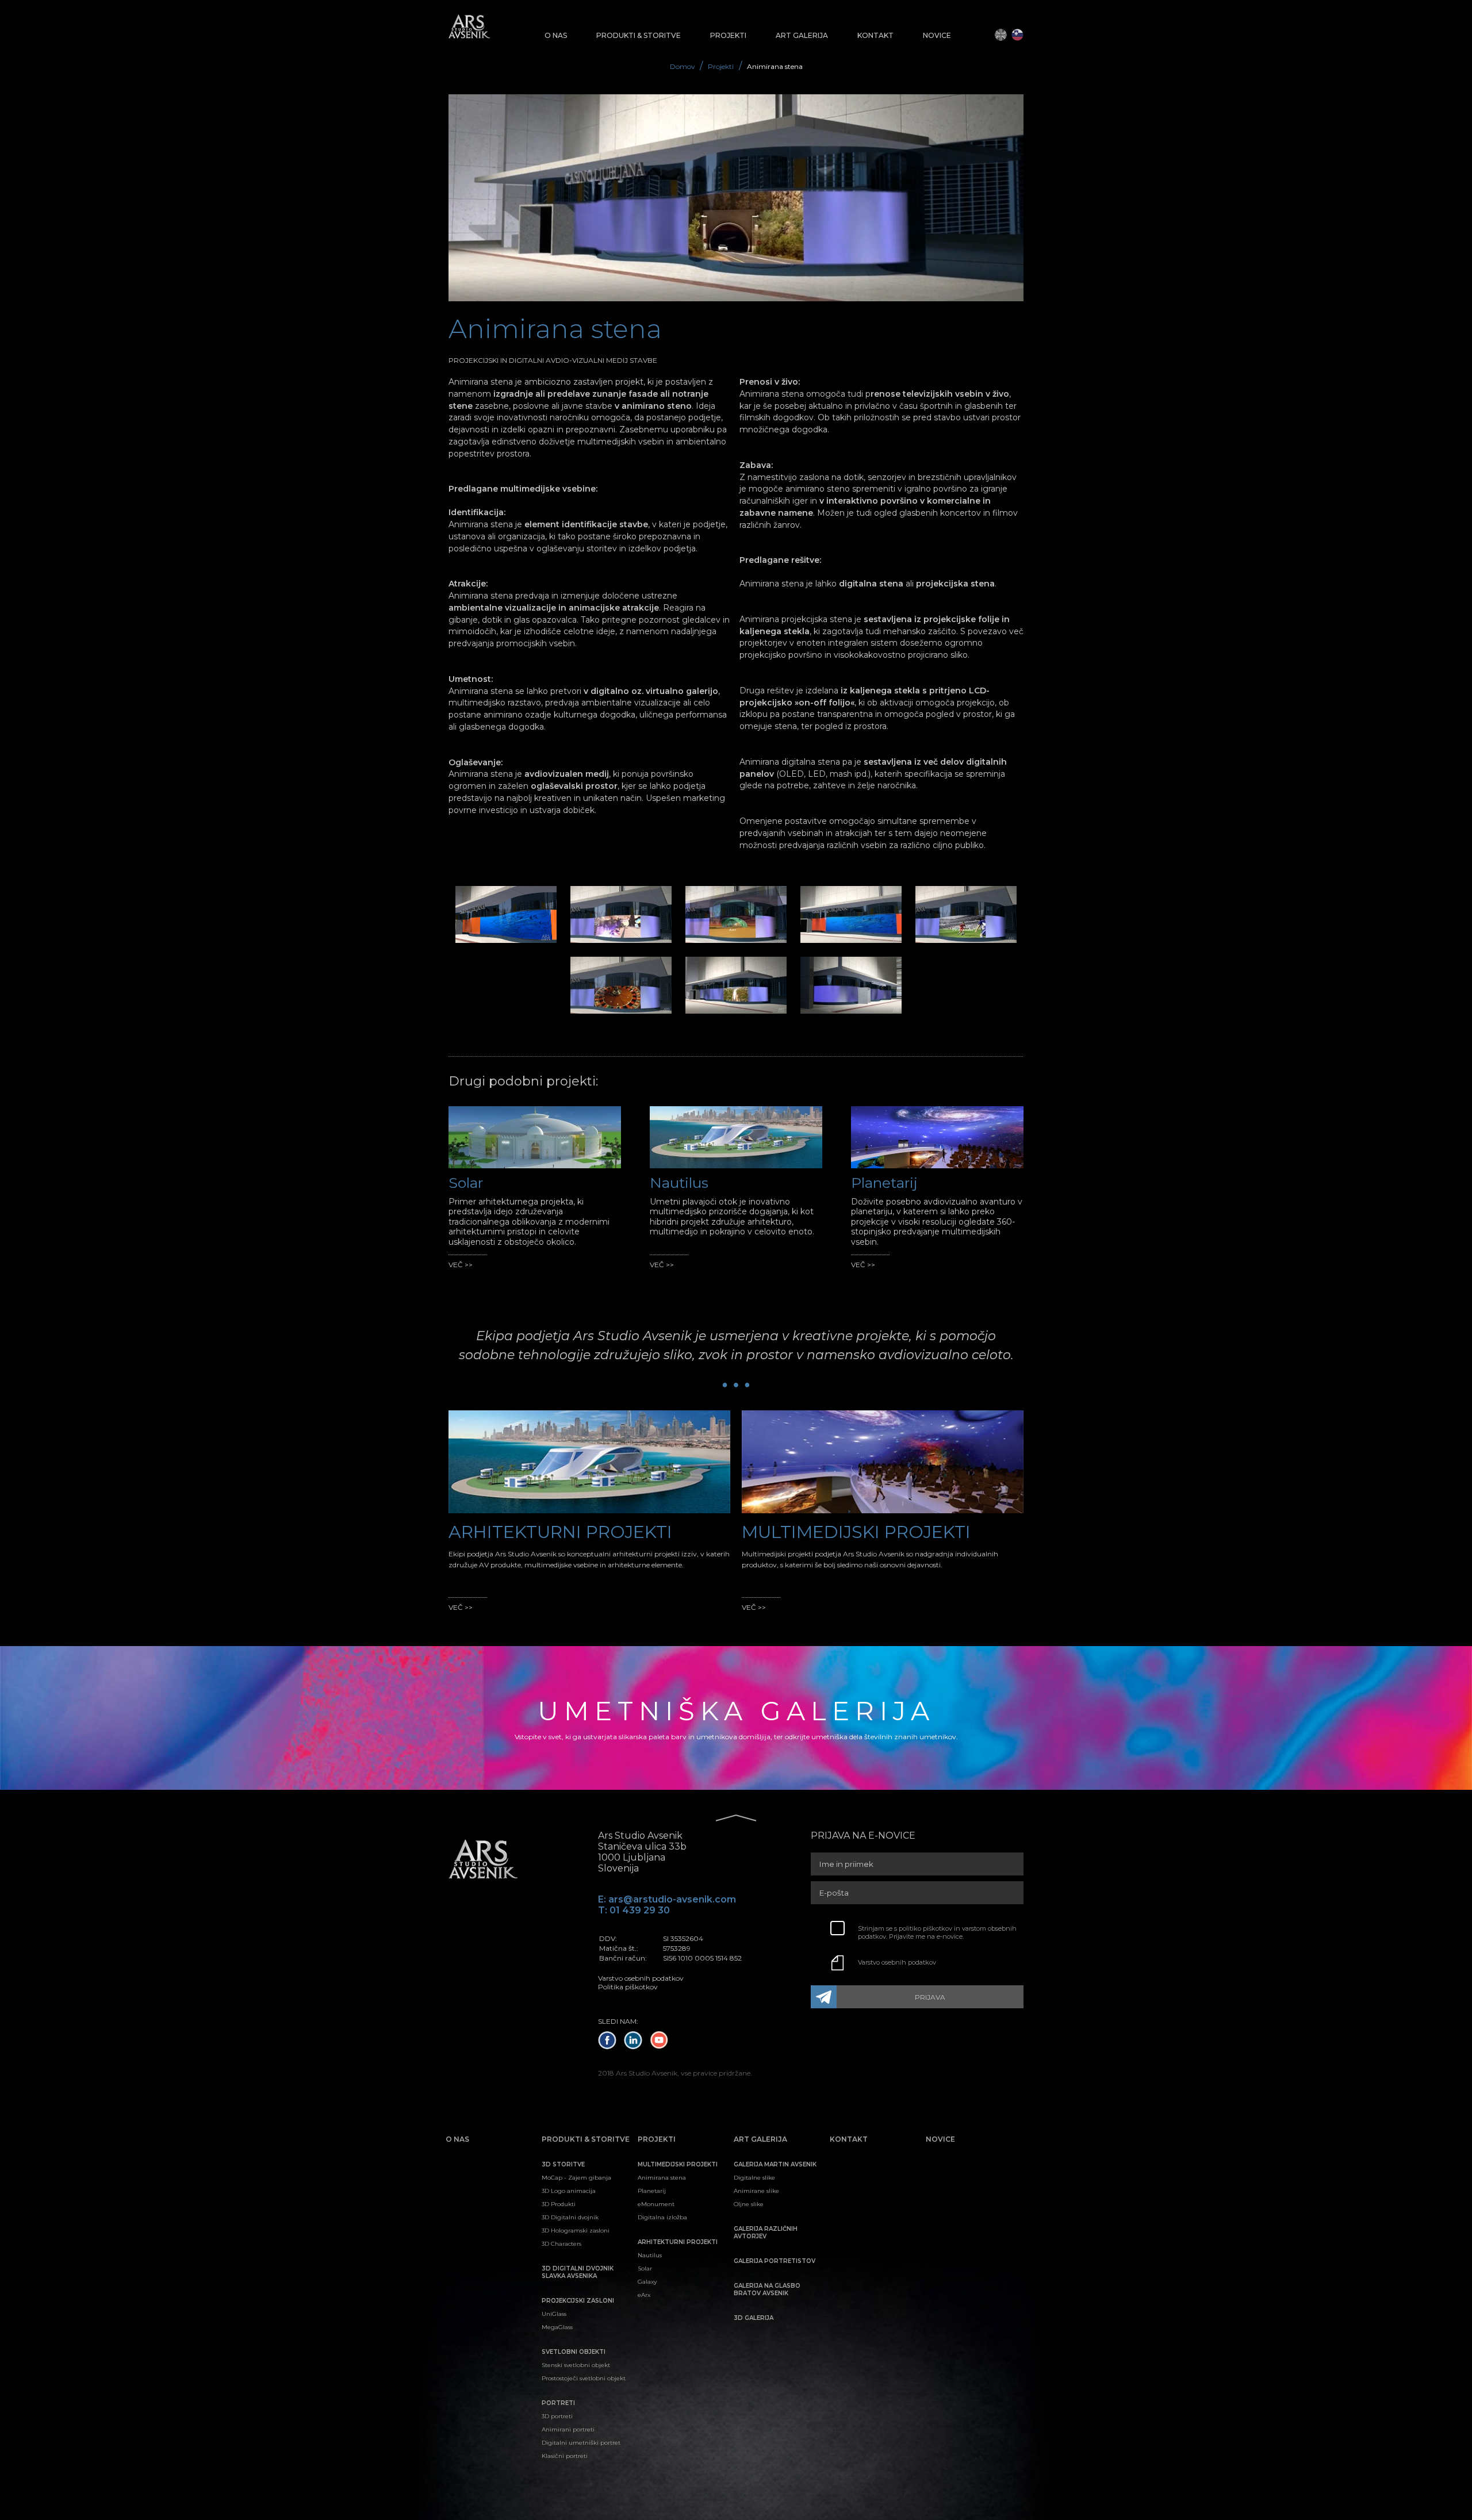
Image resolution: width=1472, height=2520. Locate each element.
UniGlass (554, 2314)
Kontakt (875, 35)
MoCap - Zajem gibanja (576, 2178)
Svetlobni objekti (574, 2352)
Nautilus (650, 2255)
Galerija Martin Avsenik (775, 2164)
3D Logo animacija (569, 2191)
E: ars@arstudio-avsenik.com (667, 1899)
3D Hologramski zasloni (576, 2231)
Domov (683, 66)
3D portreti (557, 2416)
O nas (556, 35)
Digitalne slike (754, 2178)
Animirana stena (662, 2178)
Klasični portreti (565, 2456)
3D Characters (561, 2244)
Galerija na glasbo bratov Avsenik (767, 2289)
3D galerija (754, 2318)
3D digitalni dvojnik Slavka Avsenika (578, 2272)
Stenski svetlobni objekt (576, 2365)
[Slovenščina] (1017, 35)
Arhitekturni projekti (678, 2242)
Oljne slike (749, 2204)
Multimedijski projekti (678, 2164)
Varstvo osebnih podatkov (897, 1962)
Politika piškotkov (628, 1987)
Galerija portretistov (775, 2261)
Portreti (558, 2403)
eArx (644, 2295)
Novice (937, 35)
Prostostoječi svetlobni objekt (584, 2378)
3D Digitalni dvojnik (570, 2217)
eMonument (656, 2204)
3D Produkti (559, 2204)
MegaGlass (557, 2327)
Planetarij (652, 2191)
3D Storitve (563, 2164)
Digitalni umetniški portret (581, 2443)
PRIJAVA (930, 1997)
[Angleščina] (1001, 35)
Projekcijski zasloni (578, 2301)
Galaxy (647, 2282)
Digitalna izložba (662, 2217)
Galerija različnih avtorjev (766, 2233)
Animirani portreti (568, 2429)
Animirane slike (756, 2191)
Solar (645, 2268)
